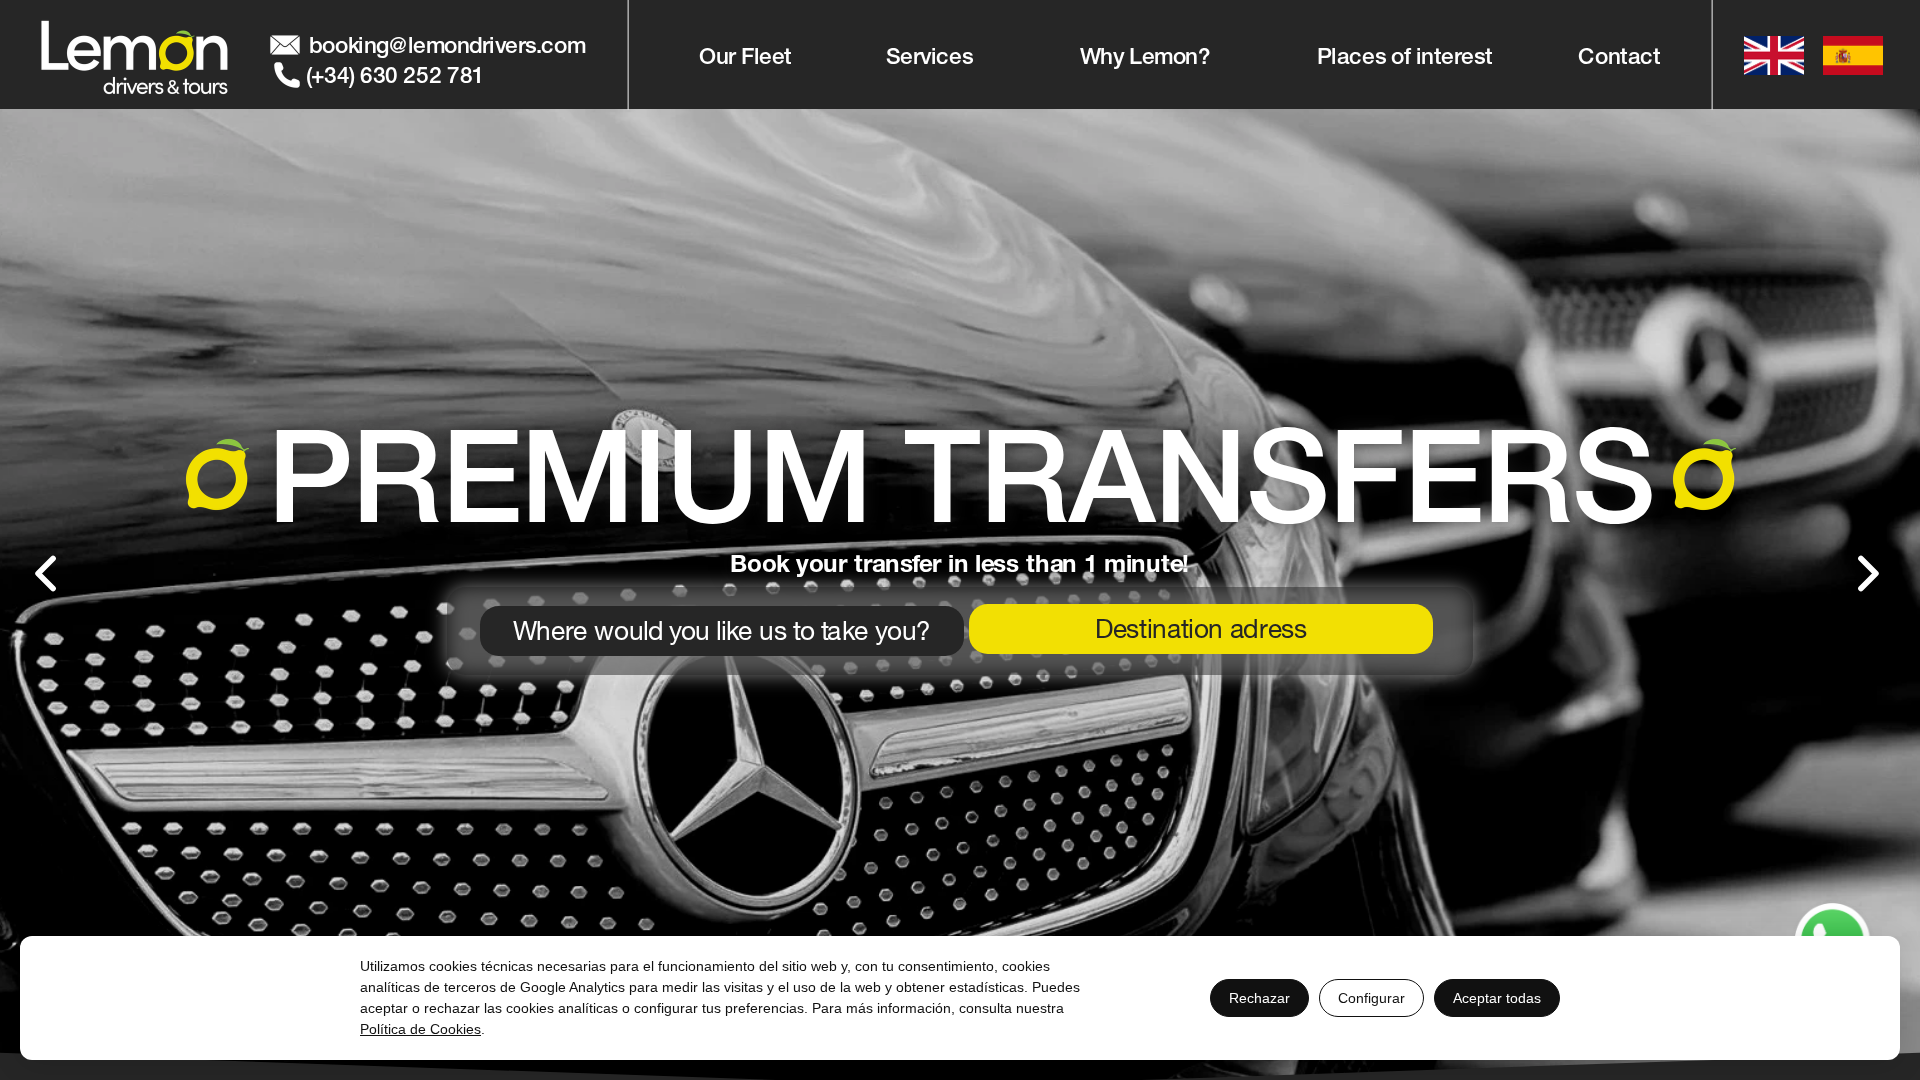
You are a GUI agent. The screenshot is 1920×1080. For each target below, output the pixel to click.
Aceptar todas (1497, 998)
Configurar (1371, 998)
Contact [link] (1620, 55)
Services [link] (929, 55)
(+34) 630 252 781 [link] (395, 74)
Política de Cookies (420, 1029)
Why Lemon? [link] (1144, 55)
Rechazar (1259, 998)
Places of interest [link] (1403, 55)
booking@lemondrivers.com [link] (447, 44)
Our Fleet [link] (746, 55)
